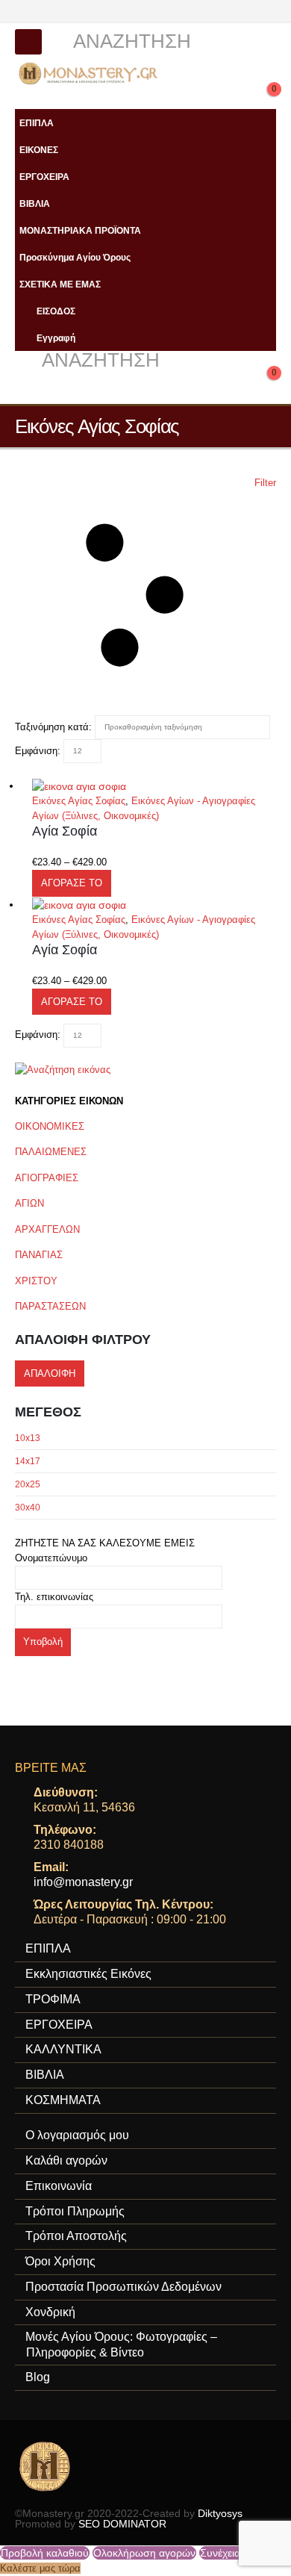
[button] (28, 42)
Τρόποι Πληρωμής (75, 2211)
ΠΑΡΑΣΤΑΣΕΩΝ (50, 1306)
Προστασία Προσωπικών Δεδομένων (123, 2287)
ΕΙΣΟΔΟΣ (56, 311)
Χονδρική (50, 2312)
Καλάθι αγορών (66, 2160)
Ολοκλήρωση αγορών (144, 2553)
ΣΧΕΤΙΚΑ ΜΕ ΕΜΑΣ (60, 284)
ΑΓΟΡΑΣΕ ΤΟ (72, 883)
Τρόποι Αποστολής (76, 2236)
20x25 (28, 1484)
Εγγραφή (56, 338)
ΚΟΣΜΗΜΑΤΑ (63, 2100)
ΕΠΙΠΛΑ (37, 123)
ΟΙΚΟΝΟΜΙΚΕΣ (50, 1126)
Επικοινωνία (59, 2186)
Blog (38, 2377)
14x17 (28, 1461)
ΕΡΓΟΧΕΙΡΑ (44, 177)
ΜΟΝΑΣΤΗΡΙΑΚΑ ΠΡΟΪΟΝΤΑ (80, 230)
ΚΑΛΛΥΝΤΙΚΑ (63, 2049)
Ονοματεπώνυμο (51, 1558)
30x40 (28, 1508)
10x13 (28, 1438)
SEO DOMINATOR (122, 2524)
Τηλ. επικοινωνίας (54, 1597)
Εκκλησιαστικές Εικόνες (88, 1974)
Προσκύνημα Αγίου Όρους (75, 257)
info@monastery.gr (83, 1882)
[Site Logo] (90, 74)
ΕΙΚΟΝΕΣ (39, 150)
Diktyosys (220, 2513)
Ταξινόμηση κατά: (53, 727)
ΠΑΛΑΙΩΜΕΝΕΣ (51, 1152)
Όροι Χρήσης (60, 2261)
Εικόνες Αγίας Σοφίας (79, 801)
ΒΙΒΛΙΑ (35, 203)
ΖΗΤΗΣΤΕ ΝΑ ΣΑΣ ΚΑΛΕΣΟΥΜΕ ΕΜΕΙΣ (105, 1543)
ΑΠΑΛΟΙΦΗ (50, 1373)
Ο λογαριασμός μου (77, 2135)
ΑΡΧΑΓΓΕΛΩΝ (47, 1229)
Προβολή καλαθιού (45, 2553)
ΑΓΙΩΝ (29, 1203)
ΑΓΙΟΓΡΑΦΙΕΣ (47, 1178)
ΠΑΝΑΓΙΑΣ (39, 1255)
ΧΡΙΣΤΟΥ (36, 1281)
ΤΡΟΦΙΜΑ (53, 1999)
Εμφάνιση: (38, 751)
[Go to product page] (154, 786)
